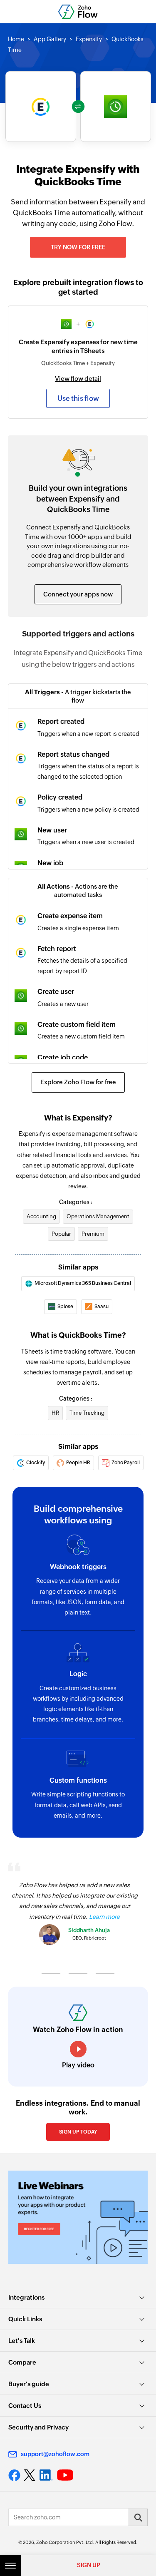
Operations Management (98, 1216)
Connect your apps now (78, 594)
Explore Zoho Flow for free (78, 1082)
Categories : (76, 1202)
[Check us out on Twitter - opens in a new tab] (30, 2475)
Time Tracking (87, 1413)
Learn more (104, 1917)
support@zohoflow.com (55, 2454)
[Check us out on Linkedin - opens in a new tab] (46, 2475)
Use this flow (78, 398)
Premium (93, 1234)
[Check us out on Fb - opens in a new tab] (14, 2475)
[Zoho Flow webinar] (78, 2217)
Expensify (89, 39)
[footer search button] (138, 2517)
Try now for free (78, 247)
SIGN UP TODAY (78, 2132)
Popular (61, 1234)
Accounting (41, 1216)
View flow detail (78, 379)
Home (16, 39)
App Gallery (50, 39)
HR (55, 1413)
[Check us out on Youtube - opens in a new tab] (65, 2475)
